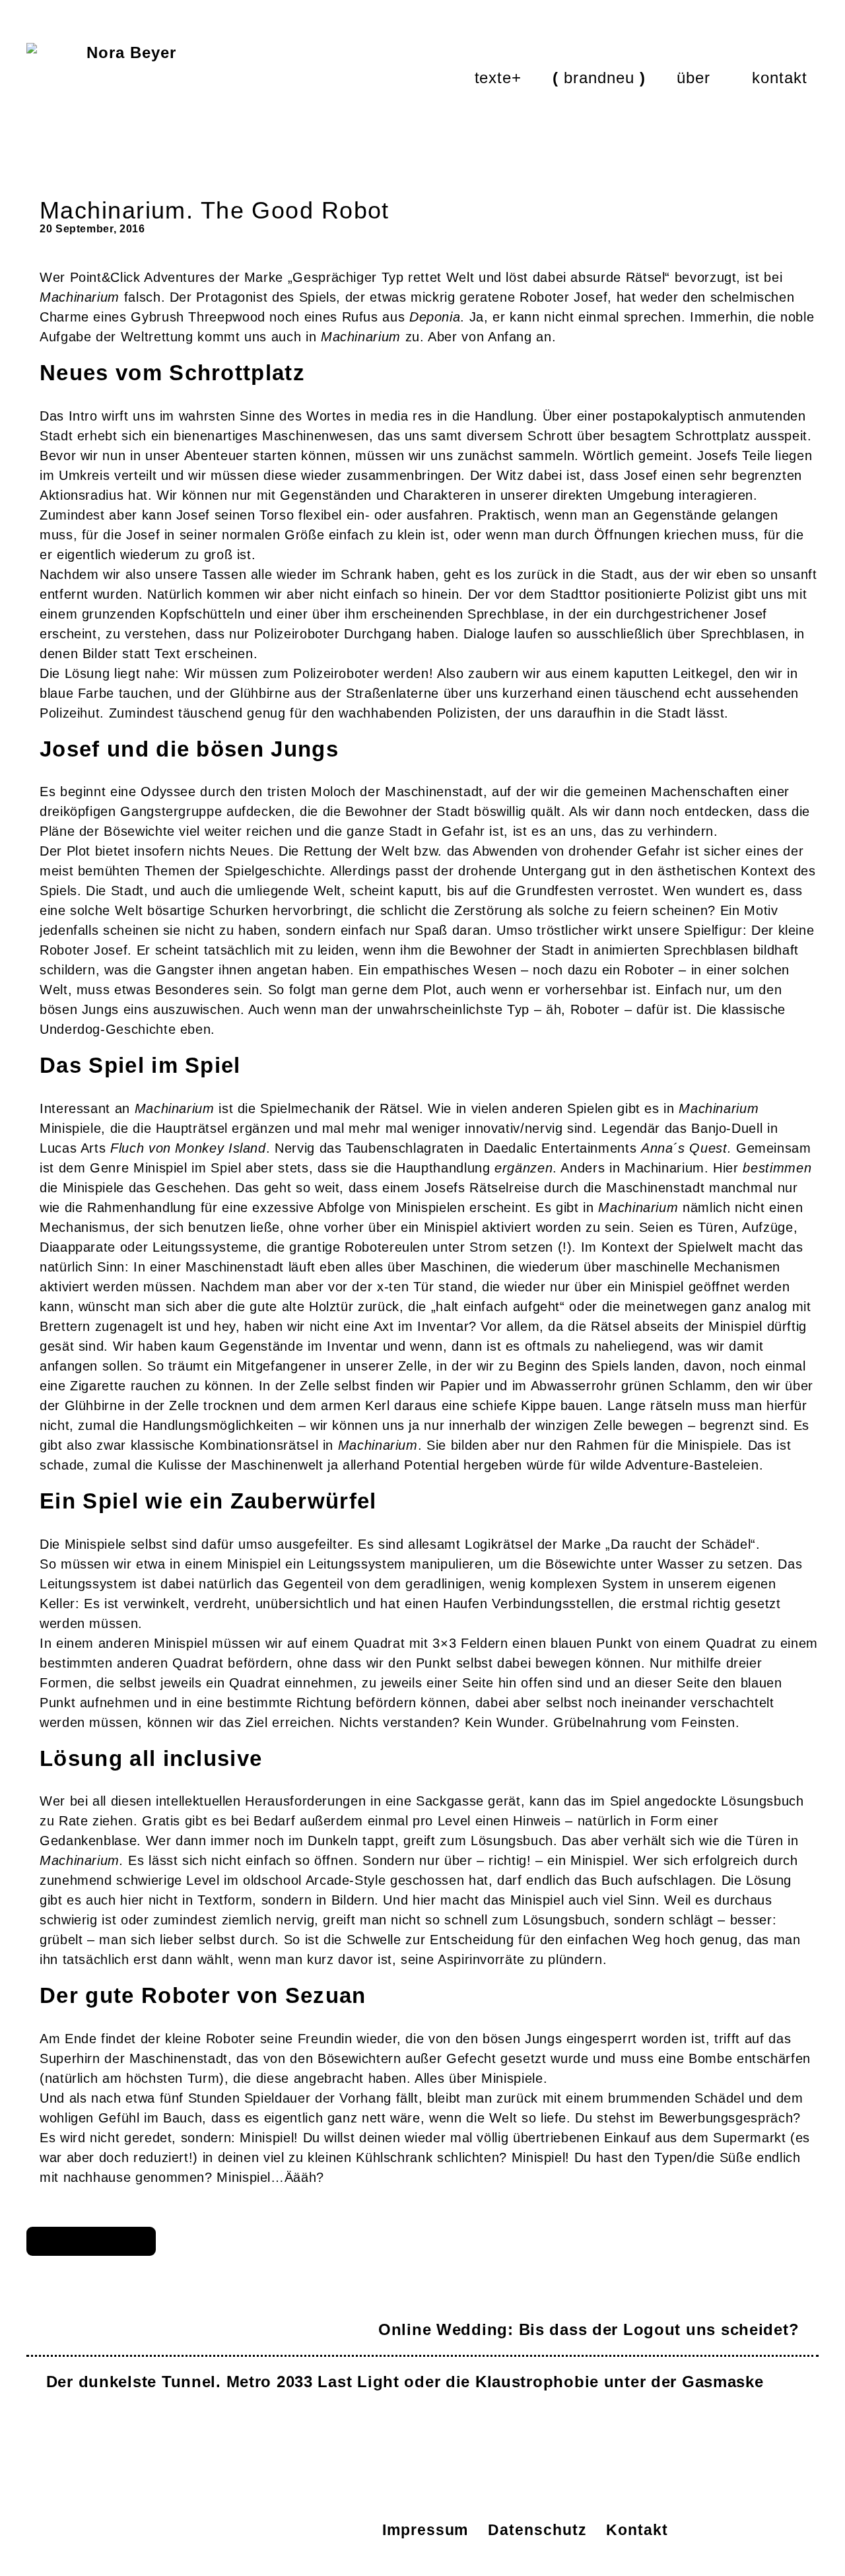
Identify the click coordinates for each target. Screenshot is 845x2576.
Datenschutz (537, 2530)
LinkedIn (190, 2530)
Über (693, 78)
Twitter (281, 2530)
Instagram (235, 2530)
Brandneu (599, 78)
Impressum (425, 2530)
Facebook (326, 2530)
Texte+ (498, 78)
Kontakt (780, 78)
